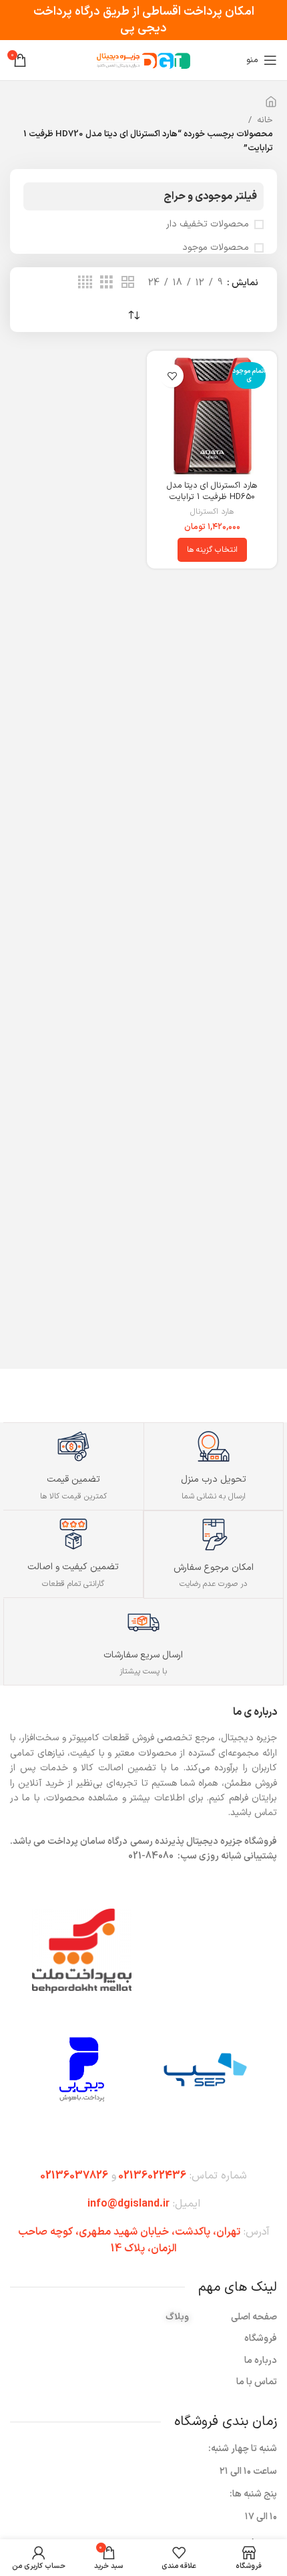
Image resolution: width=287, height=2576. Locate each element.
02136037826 (74, 2176)
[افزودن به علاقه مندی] (172, 376)
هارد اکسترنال (212, 512)
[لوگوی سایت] (143, 60)
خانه (265, 120)
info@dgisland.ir (128, 2204)
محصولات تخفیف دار (208, 224)
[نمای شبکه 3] (106, 283)
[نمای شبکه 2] (128, 283)
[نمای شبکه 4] (85, 283)
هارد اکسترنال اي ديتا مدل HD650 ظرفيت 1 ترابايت (212, 491)
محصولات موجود (216, 248)
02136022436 (152, 2176)
